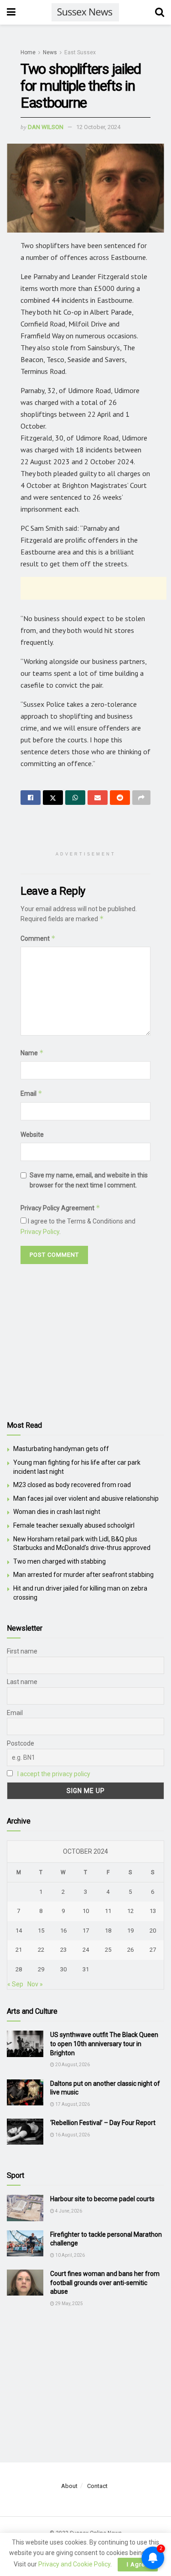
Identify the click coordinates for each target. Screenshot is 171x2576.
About (69, 2486)
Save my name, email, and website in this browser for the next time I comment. (89, 1180)
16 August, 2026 (72, 2135)
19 (130, 1931)
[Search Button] (160, 12)
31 (86, 1969)
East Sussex (80, 52)
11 (108, 1911)
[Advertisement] (93, 588)
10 (86, 1911)
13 (153, 1911)
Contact (97, 2486)
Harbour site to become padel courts (102, 2199)
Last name (22, 1682)
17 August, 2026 (72, 2104)
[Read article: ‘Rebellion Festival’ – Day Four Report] (25, 2132)
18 (108, 1931)
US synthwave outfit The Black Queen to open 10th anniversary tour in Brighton (104, 2044)
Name (32, 1053)
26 (130, 1950)
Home (28, 52)
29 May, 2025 (69, 2304)
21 (19, 1950)
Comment (38, 938)
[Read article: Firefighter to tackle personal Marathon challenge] (25, 2243)
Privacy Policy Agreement (60, 1208)
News (50, 52)
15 (41, 1931)
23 (63, 1950)
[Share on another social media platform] (141, 798)
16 (63, 1931)
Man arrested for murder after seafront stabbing (83, 1575)
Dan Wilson (46, 127)
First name (22, 1651)
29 (41, 1969)
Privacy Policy (40, 1232)
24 (86, 1950)
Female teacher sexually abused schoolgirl (74, 1525)
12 (130, 1911)
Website (32, 1135)
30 (63, 1969)
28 (19, 1969)
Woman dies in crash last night (57, 1512)
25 (108, 1950)
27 (153, 1950)
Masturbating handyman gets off (61, 1449)
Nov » (35, 1984)
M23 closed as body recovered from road (72, 1485)
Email (31, 1093)
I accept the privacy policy (54, 1774)
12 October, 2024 (98, 127)
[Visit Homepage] (85, 12)
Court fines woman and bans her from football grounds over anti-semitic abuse (105, 2283)
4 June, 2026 (68, 2211)
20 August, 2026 (72, 2065)
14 (19, 1931)
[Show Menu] (11, 12)
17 (86, 1931)
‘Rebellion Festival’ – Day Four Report (103, 2123)
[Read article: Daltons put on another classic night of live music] (25, 2092)
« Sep (15, 1984)
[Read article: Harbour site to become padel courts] (25, 2208)
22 (41, 1950)
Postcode (21, 1743)
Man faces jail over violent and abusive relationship (86, 1498)
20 (153, 1931)
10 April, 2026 (70, 2255)
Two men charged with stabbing (60, 1561)
